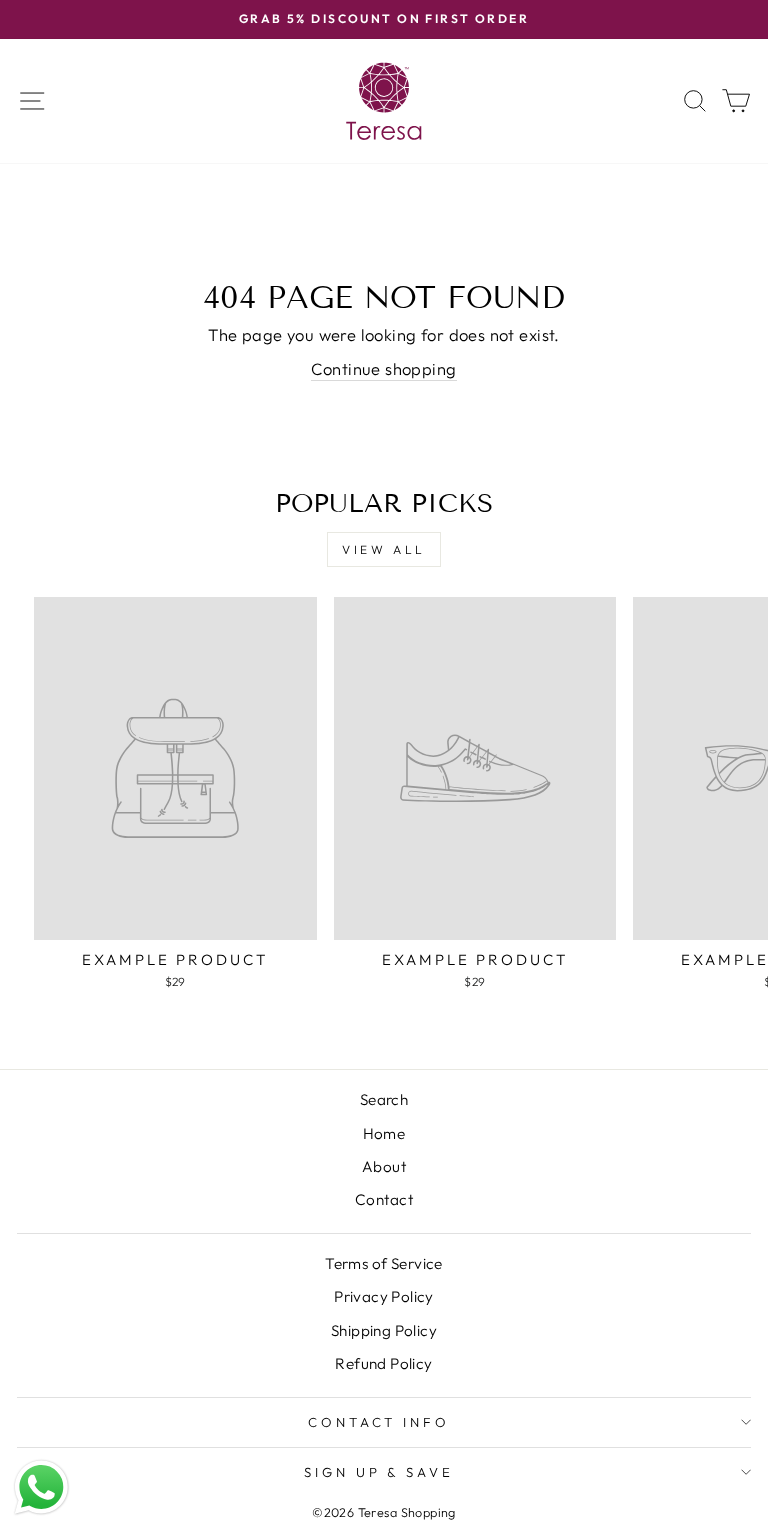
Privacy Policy (384, 1296)
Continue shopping (383, 368)
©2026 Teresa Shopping (384, 1512)
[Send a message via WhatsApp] (41, 1487)
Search (384, 1099)
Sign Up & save (379, 1472)
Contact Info (379, 1422)
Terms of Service (384, 1263)
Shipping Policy (384, 1330)
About (384, 1166)
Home (384, 1133)
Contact (384, 1199)
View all (384, 549)
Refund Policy (383, 1363)
